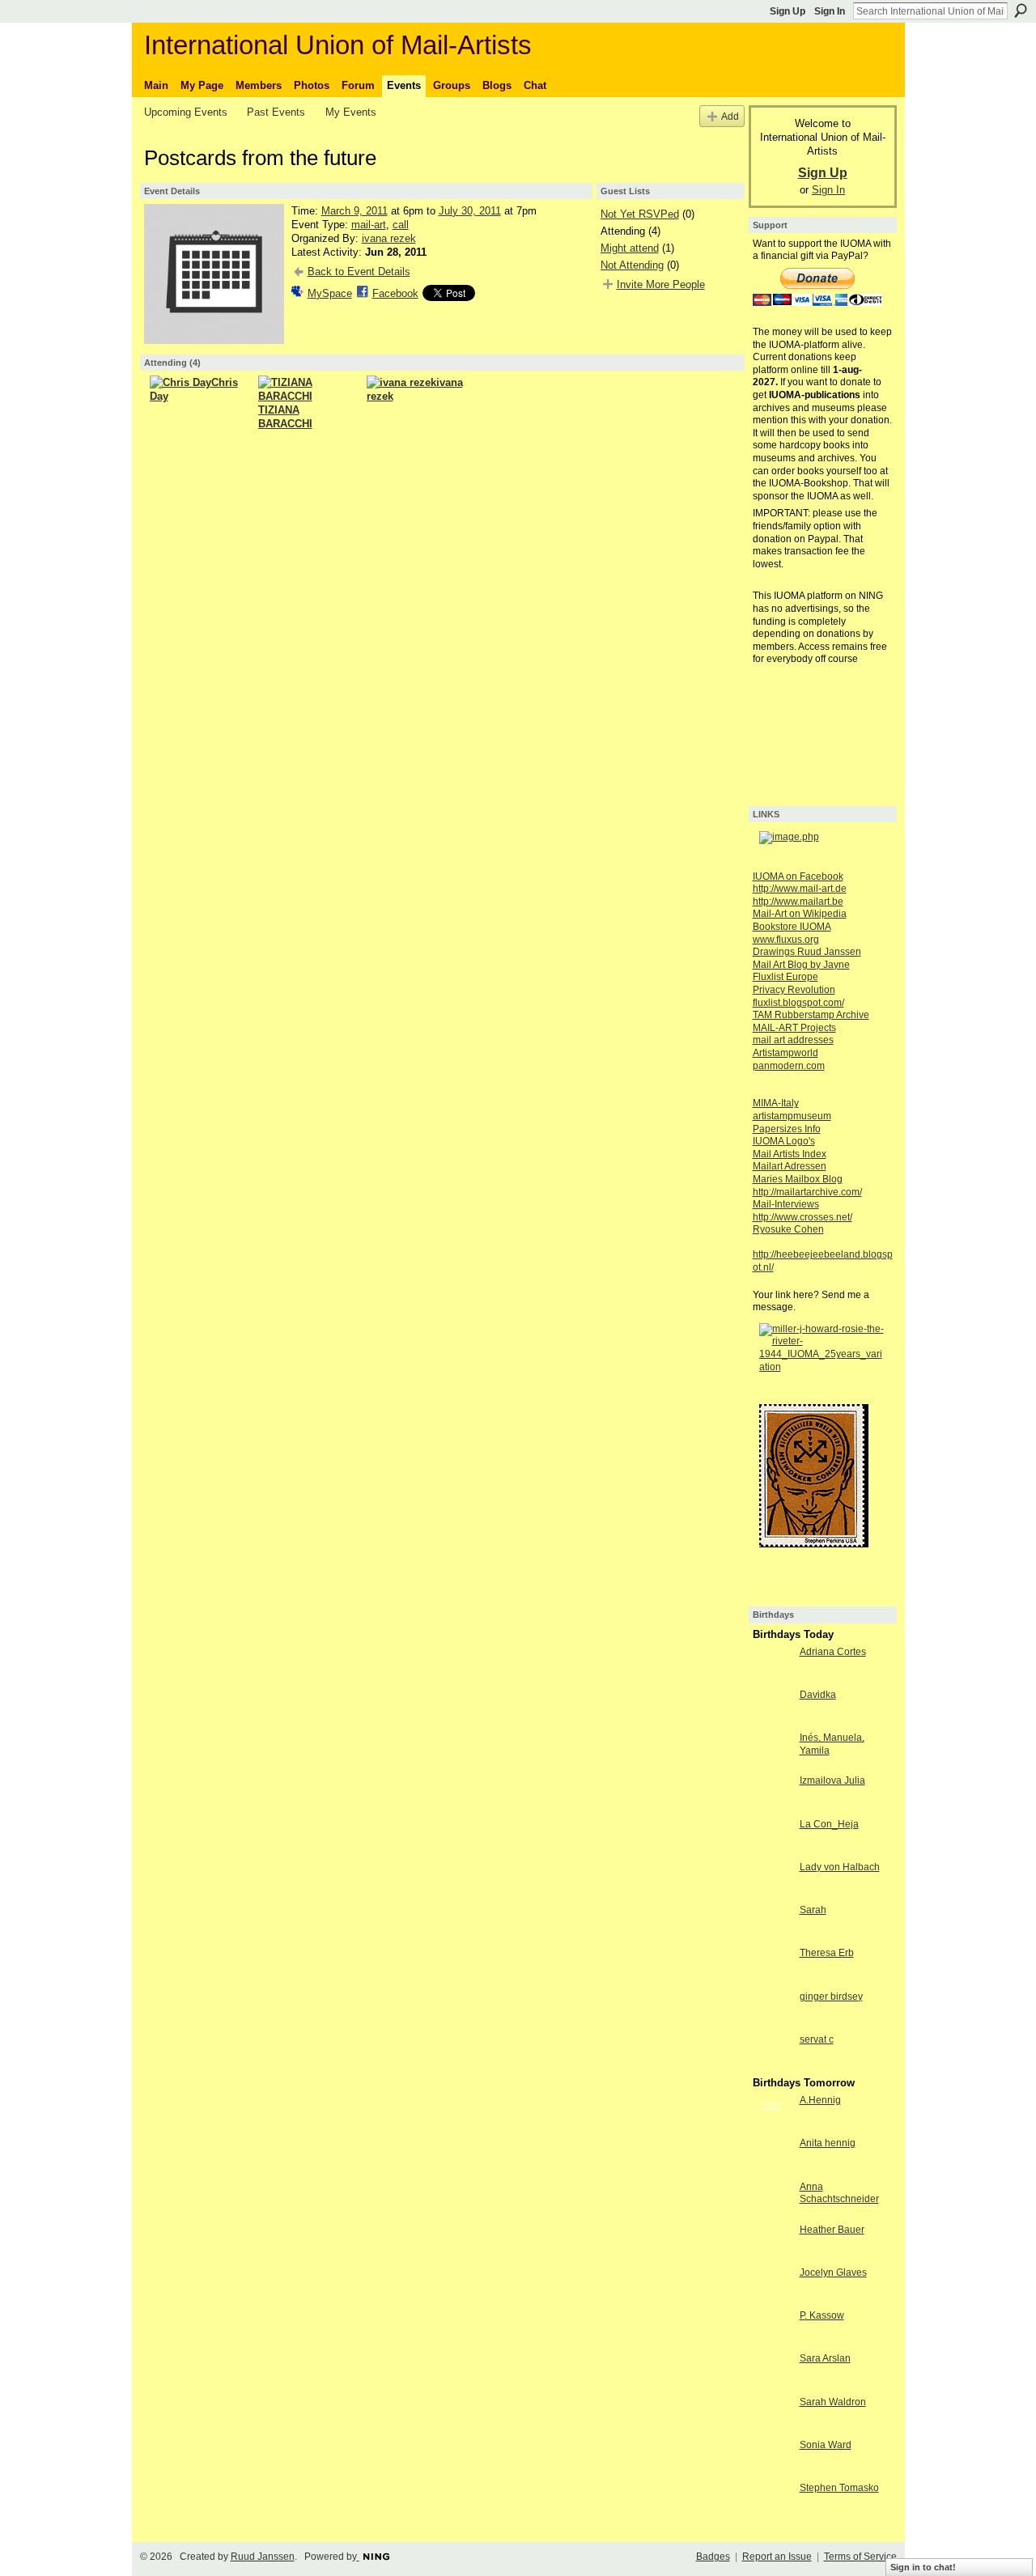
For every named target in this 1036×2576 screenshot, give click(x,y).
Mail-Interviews (786, 1204)
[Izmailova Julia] (772, 1794)
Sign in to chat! (923, 2567)
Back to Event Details (359, 272)
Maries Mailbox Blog (798, 1179)
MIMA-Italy (776, 1103)
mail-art (369, 225)
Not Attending (632, 265)
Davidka (818, 1695)
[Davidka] (772, 1708)
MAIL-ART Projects (794, 1028)
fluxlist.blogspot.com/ (798, 1003)
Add (730, 116)
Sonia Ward (826, 2445)
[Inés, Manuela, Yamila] (772, 1751)
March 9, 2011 (355, 211)
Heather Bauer (832, 2230)
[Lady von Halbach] (772, 1881)
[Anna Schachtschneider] (772, 2200)
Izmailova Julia (832, 1780)
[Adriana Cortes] (772, 1666)
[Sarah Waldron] (772, 2416)
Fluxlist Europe (785, 977)
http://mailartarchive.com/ (807, 1192)
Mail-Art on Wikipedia (800, 914)
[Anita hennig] (772, 2157)
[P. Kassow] (772, 2329)
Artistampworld (785, 1053)
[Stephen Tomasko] (772, 2502)
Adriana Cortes (833, 1652)
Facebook (395, 293)
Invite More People (661, 284)
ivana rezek (389, 238)
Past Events (276, 112)
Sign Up (788, 11)
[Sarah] (772, 1924)
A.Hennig (820, 2100)
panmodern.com (789, 1066)
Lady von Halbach (840, 1867)
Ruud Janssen (263, 2557)
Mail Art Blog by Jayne (801, 965)
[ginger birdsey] (772, 2010)
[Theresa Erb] (772, 1967)
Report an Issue (777, 2557)
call (401, 225)
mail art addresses (793, 1040)
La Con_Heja (829, 1824)
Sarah (813, 1910)
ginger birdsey (831, 1997)
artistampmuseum (792, 1116)
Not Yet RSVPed (640, 214)
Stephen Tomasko (839, 2488)
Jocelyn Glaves (833, 2273)
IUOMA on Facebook (798, 876)
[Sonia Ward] (772, 2459)
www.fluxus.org (786, 940)
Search (1021, 11)
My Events (351, 112)
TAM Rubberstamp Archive (811, 1015)
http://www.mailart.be (798, 902)
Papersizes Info (787, 1129)
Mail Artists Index (790, 1154)
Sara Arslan (825, 2358)
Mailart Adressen (790, 1166)
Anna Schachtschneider (839, 2193)
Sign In (830, 11)
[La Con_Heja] (772, 1838)
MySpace (330, 293)
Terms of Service (860, 2557)
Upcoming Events (186, 112)
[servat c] (772, 2053)
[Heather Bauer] (772, 2243)
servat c (817, 2039)
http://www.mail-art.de (800, 889)
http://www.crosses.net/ (802, 1217)
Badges (713, 2557)
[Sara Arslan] (772, 2372)
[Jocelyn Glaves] (772, 2286)
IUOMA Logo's (784, 1141)
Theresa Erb (827, 1953)
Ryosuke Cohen (788, 1229)
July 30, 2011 (470, 211)
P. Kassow (822, 2315)
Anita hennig (828, 2143)
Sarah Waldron (833, 2402)
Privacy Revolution (794, 990)
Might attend (630, 248)
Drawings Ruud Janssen (807, 952)
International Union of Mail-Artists (338, 45)
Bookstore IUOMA (792, 927)
